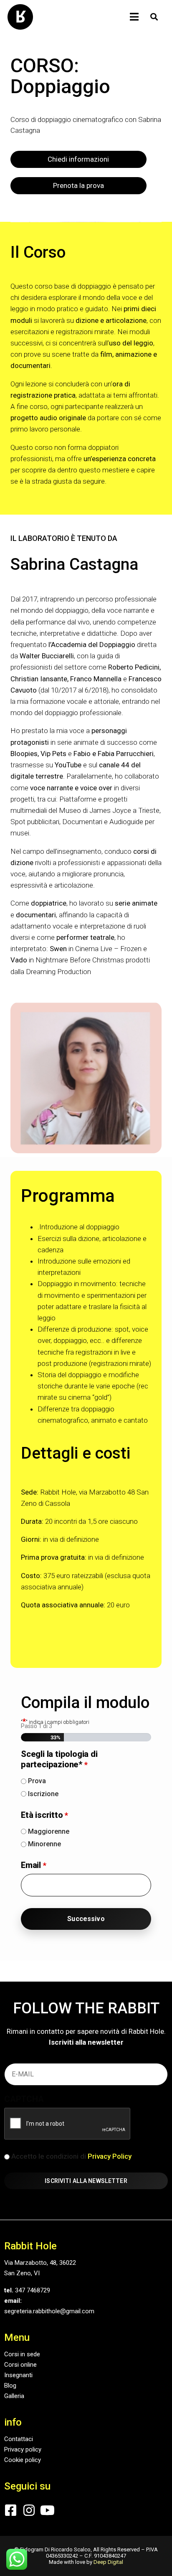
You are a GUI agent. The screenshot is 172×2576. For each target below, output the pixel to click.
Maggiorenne (49, 1832)
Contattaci (19, 2439)
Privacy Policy (110, 2156)
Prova (37, 1781)
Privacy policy (23, 2449)
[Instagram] (29, 2510)
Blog (10, 2386)
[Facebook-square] (11, 2510)
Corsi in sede (22, 2354)
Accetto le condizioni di (71, 2156)
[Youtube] (47, 2510)
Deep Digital (108, 2562)
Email (33, 1865)
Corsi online (20, 2365)
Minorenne (44, 1844)
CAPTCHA (24, 2099)
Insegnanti (18, 2375)
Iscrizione (43, 1794)
